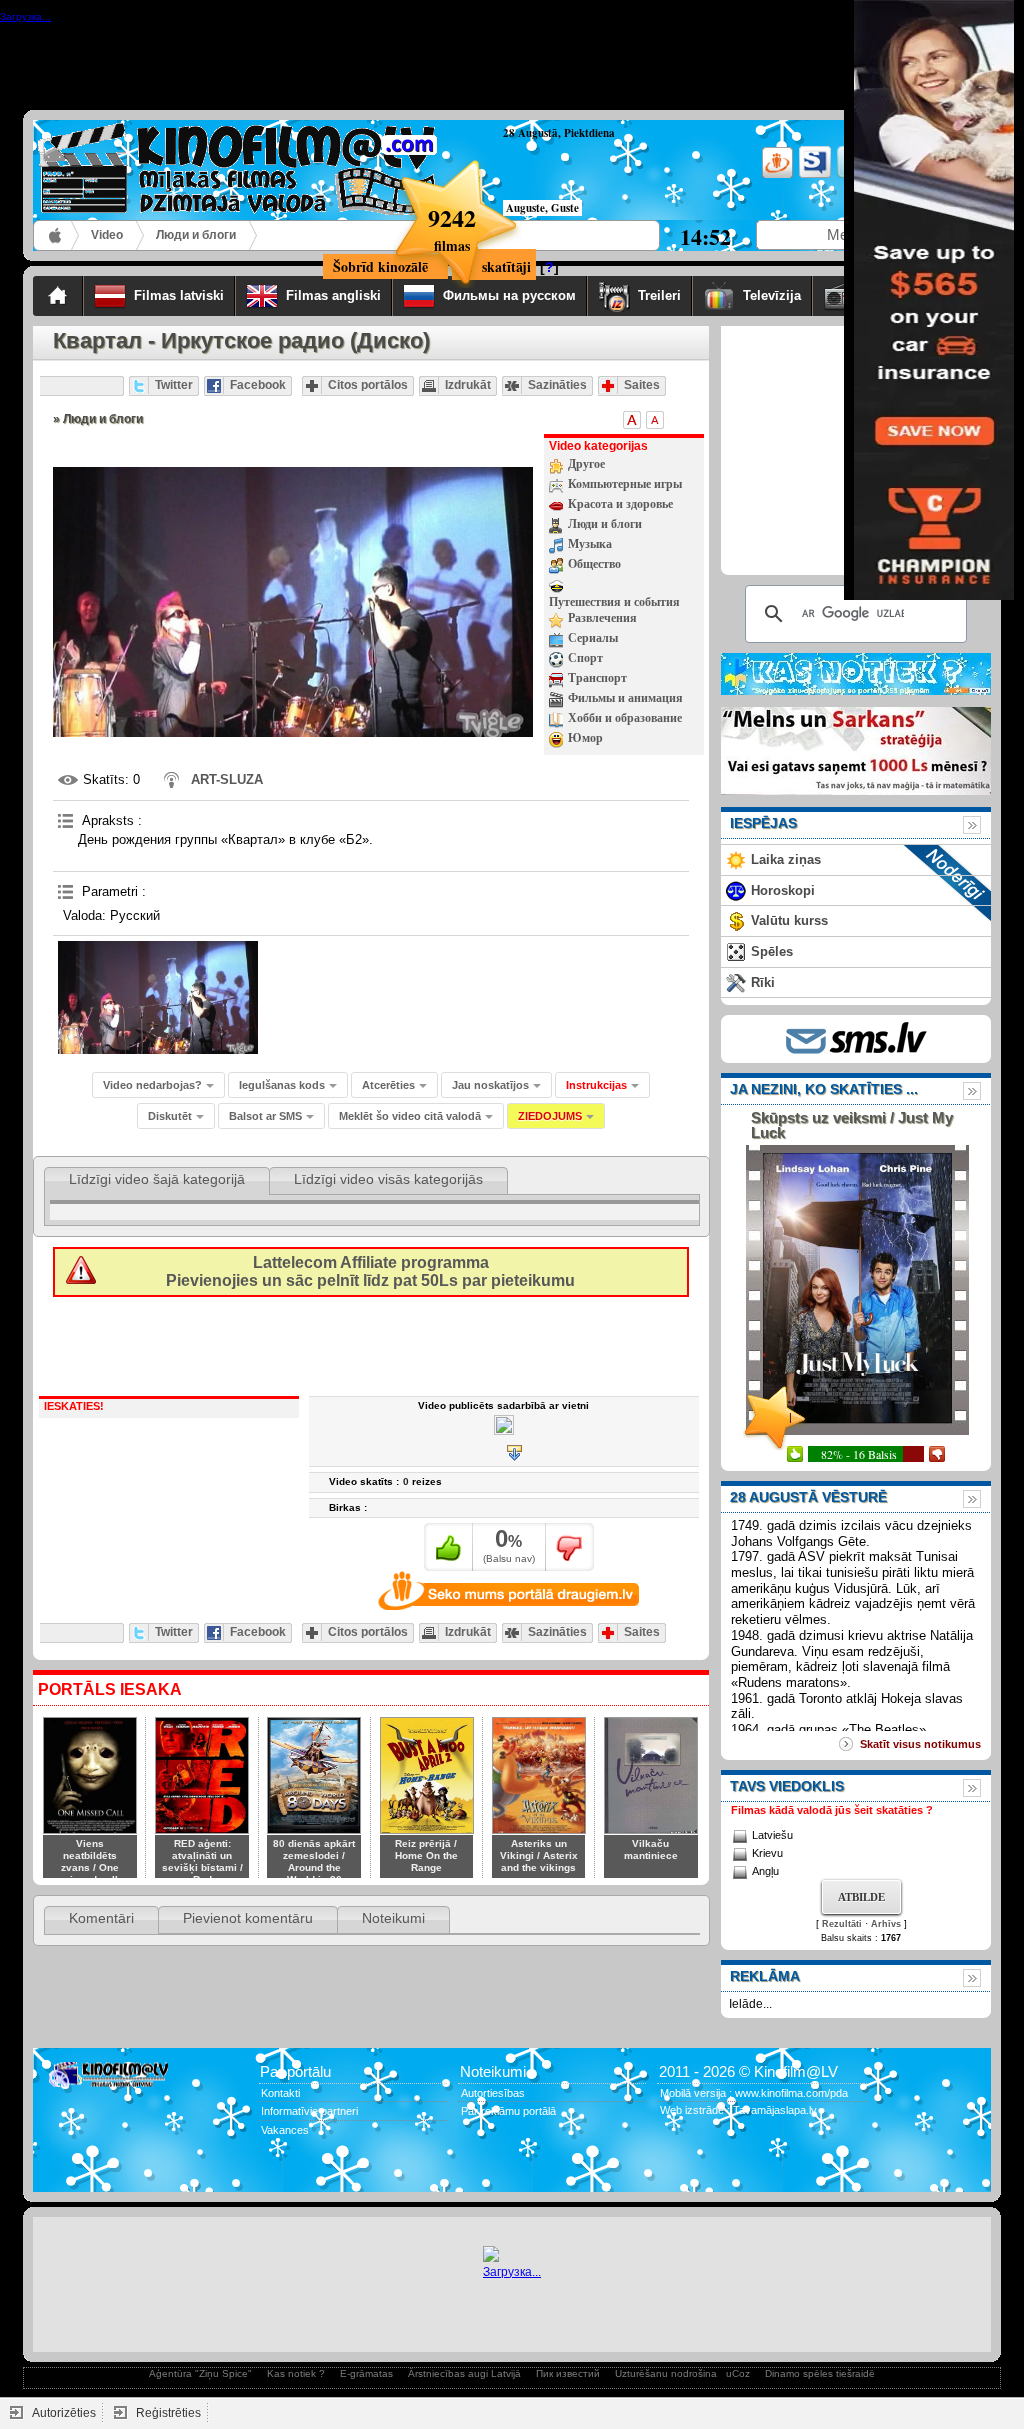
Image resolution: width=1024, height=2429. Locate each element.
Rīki (763, 982)
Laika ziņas (786, 859)
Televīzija (772, 295)
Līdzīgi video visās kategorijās (388, 1179)
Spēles (772, 951)
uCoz (738, 2373)
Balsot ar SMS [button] (265, 1116)
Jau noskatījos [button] (490, 1085)
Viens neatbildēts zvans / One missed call (90, 1861)
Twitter (174, 385)
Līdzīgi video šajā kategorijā (157, 1179)
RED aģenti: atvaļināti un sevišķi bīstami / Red (202, 1861)
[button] (602, 1085)
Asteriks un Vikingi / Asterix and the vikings (539, 1855)
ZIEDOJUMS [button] (550, 1116)
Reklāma (765, 1976)
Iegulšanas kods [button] (282, 1085)
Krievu (767, 1853)
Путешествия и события (614, 602)
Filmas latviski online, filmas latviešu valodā (56, 235)
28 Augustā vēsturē (808, 1497)
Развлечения (602, 618)
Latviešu (772, 1835)
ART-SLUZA (227, 779)
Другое (586, 464)
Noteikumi (393, 1918)
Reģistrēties (168, 2413)
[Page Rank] (62, 2170)
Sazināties (557, 385)
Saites (642, 385)
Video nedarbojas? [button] (152, 1085)
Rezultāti (842, 1924)
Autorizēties (64, 2413)
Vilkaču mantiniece (651, 1849)
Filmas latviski (179, 295)
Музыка (590, 544)
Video (107, 235)
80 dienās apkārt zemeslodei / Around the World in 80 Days (314, 1867)
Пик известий (568, 2373)
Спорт (585, 658)
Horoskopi (783, 890)
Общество (594, 564)
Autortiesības (493, 2093)
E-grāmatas (366, 2373)
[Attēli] (158, 997)
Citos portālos (368, 385)
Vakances (285, 2130)
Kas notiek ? (296, 2373)
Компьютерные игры (625, 484)
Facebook (258, 385)
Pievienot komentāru (248, 1918)
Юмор (585, 738)
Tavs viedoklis (787, 1786)
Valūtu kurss (789, 920)
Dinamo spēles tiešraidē (820, 2373)
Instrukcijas (596, 1085)
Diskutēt (170, 1116)
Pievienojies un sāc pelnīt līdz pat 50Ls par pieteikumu (370, 1271)
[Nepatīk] (569, 1547)
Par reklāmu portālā (508, 2111)
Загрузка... (512, 2272)
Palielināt (632, 420)
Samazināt (655, 420)
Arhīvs (886, 1924)
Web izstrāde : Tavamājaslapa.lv (738, 2110)
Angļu (765, 1871)
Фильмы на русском (509, 295)
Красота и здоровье (620, 504)
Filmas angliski (333, 295)
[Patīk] (448, 1547)
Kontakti (280, 2093)
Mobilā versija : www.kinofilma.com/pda (754, 2093)
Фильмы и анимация (625, 698)
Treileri (659, 295)
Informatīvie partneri (309, 2111)
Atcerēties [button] (388, 1085)
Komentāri (101, 1918)
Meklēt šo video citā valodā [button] (410, 1116)
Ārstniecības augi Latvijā (464, 2373)
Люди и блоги (196, 235)
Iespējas (763, 823)
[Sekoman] (813, 174)
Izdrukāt (468, 385)
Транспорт (597, 678)
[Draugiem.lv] (775, 174)
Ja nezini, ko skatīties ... (824, 1089)
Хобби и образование (625, 718)
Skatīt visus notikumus (920, 1744)
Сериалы (593, 638)
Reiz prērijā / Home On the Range (426, 1855)
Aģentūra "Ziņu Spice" (200, 2373)
